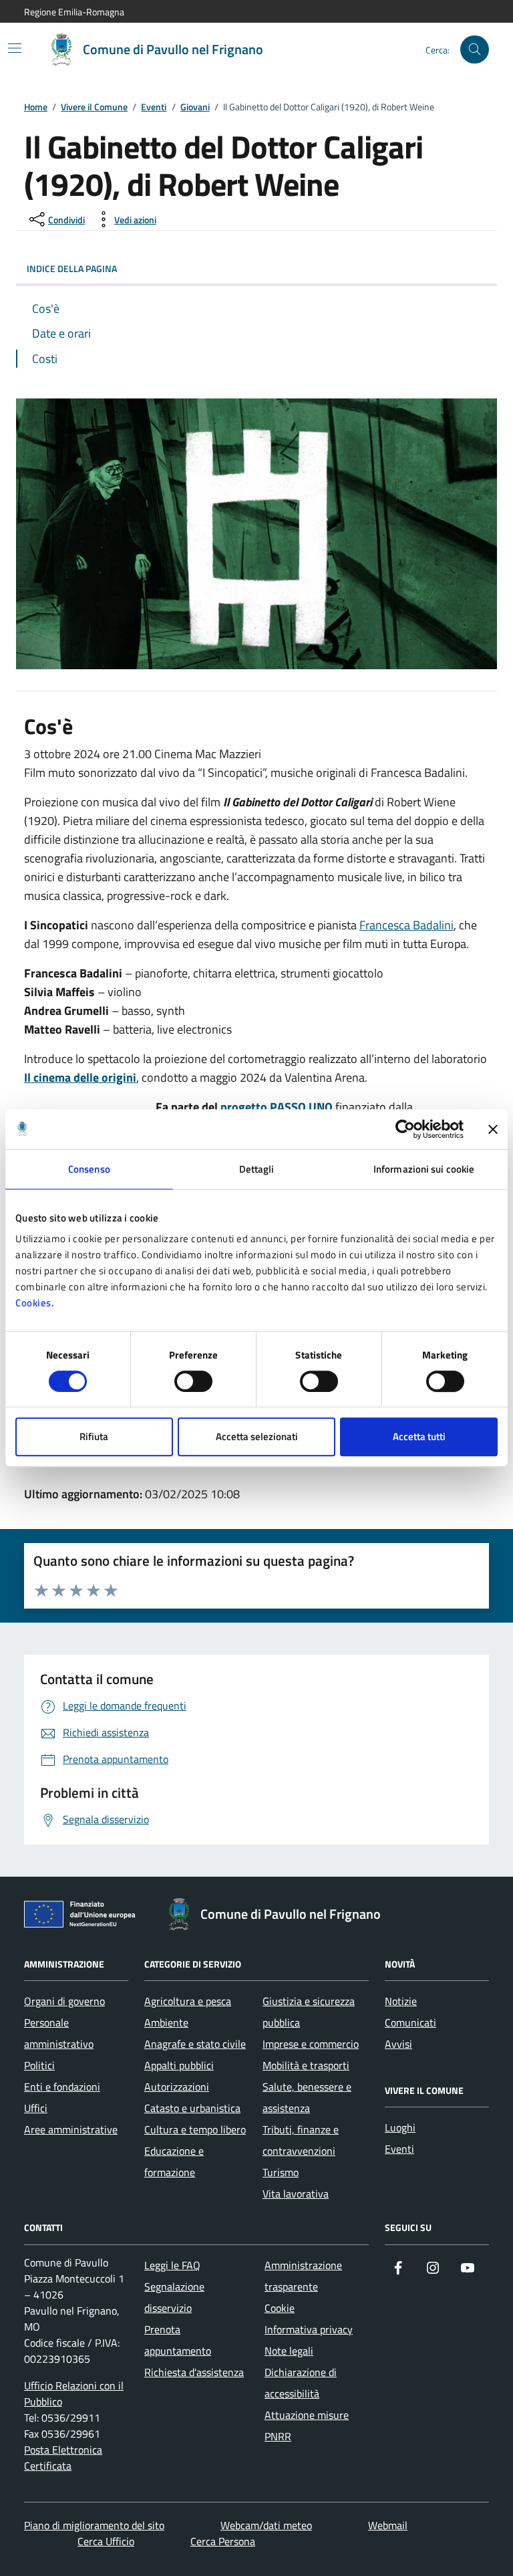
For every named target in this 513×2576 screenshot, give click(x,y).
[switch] (193, 1381)
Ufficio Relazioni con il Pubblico (74, 2393)
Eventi (154, 107)
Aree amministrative (71, 2129)
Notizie (401, 2001)
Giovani (195, 107)
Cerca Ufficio (106, 2541)
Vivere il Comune (94, 107)
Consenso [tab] (89, 1169)
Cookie (280, 2308)
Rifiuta (94, 1436)
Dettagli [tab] (257, 1169)
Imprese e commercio (311, 2044)
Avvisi (398, 2044)
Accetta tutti (419, 1436)
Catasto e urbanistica (192, 2108)
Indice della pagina (72, 268)
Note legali (289, 2351)
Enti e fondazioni (62, 2087)
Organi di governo (64, 2001)
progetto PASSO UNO (277, 1107)
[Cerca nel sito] (475, 50)
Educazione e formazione (174, 2161)
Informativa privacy (309, 2329)
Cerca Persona (223, 2541)
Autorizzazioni (177, 2087)
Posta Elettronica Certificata (63, 2458)
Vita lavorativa (296, 2194)
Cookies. (35, 1303)
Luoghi (400, 2127)
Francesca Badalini (406, 925)
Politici (39, 2065)
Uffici (36, 2108)
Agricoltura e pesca (188, 2001)
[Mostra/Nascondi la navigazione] (15, 48)
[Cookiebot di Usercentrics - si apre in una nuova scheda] (405, 1129)
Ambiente (166, 2022)
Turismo (281, 2172)
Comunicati (410, 2022)
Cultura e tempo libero (195, 2129)
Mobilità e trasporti (306, 2065)
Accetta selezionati (257, 1436)
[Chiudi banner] (493, 1129)
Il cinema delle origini (80, 1077)
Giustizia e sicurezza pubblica (309, 2012)
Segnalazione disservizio (174, 2297)
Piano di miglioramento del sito (94, 2525)
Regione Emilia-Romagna (74, 12)
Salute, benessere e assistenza (307, 2097)
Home (36, 107)
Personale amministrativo (59, 2033)
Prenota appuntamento (178, 2340)
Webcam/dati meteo (266, 2525)
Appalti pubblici (179, 2065)
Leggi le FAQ (172, 2265)
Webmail (388, 2525)
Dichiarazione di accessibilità (301, 2383)
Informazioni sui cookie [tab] (424, 1169)
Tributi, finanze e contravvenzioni (301, 2140)
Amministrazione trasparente (303, 2276)
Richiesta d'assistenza (194, 2372)
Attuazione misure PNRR (307, 2426)
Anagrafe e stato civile (195, 2044)
